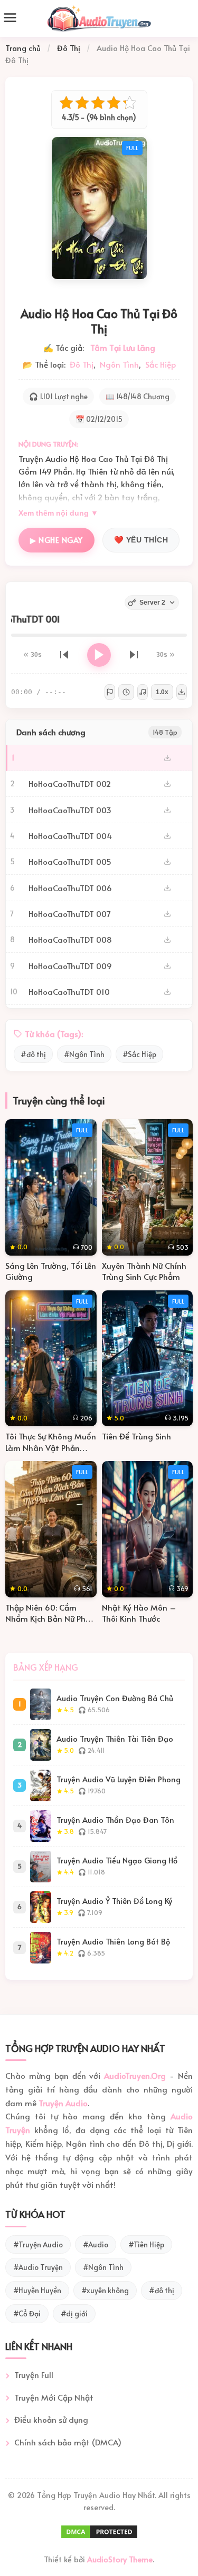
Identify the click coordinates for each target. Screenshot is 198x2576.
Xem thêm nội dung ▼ (58, 513)
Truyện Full (34, 2375)
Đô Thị (69, 48)
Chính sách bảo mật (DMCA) (68, 2442)
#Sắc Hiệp (139, 1054)
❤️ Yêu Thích (141, 540)
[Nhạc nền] (143, 692)
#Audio (96, 2244)
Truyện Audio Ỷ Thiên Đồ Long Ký (114, 1901)
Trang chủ (23, 48)
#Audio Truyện (38, 2267)
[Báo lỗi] (110, 692)
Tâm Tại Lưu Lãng (123, 347)
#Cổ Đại (27, 2313)
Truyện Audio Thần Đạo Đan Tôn (115, 1820)
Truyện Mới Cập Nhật (54, 2397)
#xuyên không (105, 2290)
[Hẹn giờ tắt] (126, 692)
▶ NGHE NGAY (56, 540)
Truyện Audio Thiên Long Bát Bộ (113, 1942)
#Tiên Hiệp (146, 2244)
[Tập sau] (134, 655)
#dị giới (74, 2313)
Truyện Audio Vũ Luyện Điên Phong (119, 1779)
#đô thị (33, 1054)
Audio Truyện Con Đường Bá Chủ (115, 1698)
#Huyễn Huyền (37, 2290)
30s (36, 655)
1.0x (162, 692)
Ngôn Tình (119, 364)
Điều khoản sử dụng (51, 2419)
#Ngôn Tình (84, 1054)
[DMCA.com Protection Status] (99, 2536)
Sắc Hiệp (161, 364)
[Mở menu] (10, 19)
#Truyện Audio (38, 2244)
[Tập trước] (64, 655)
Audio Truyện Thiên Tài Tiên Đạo (115, 1739)
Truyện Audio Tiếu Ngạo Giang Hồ (117, 1861)
